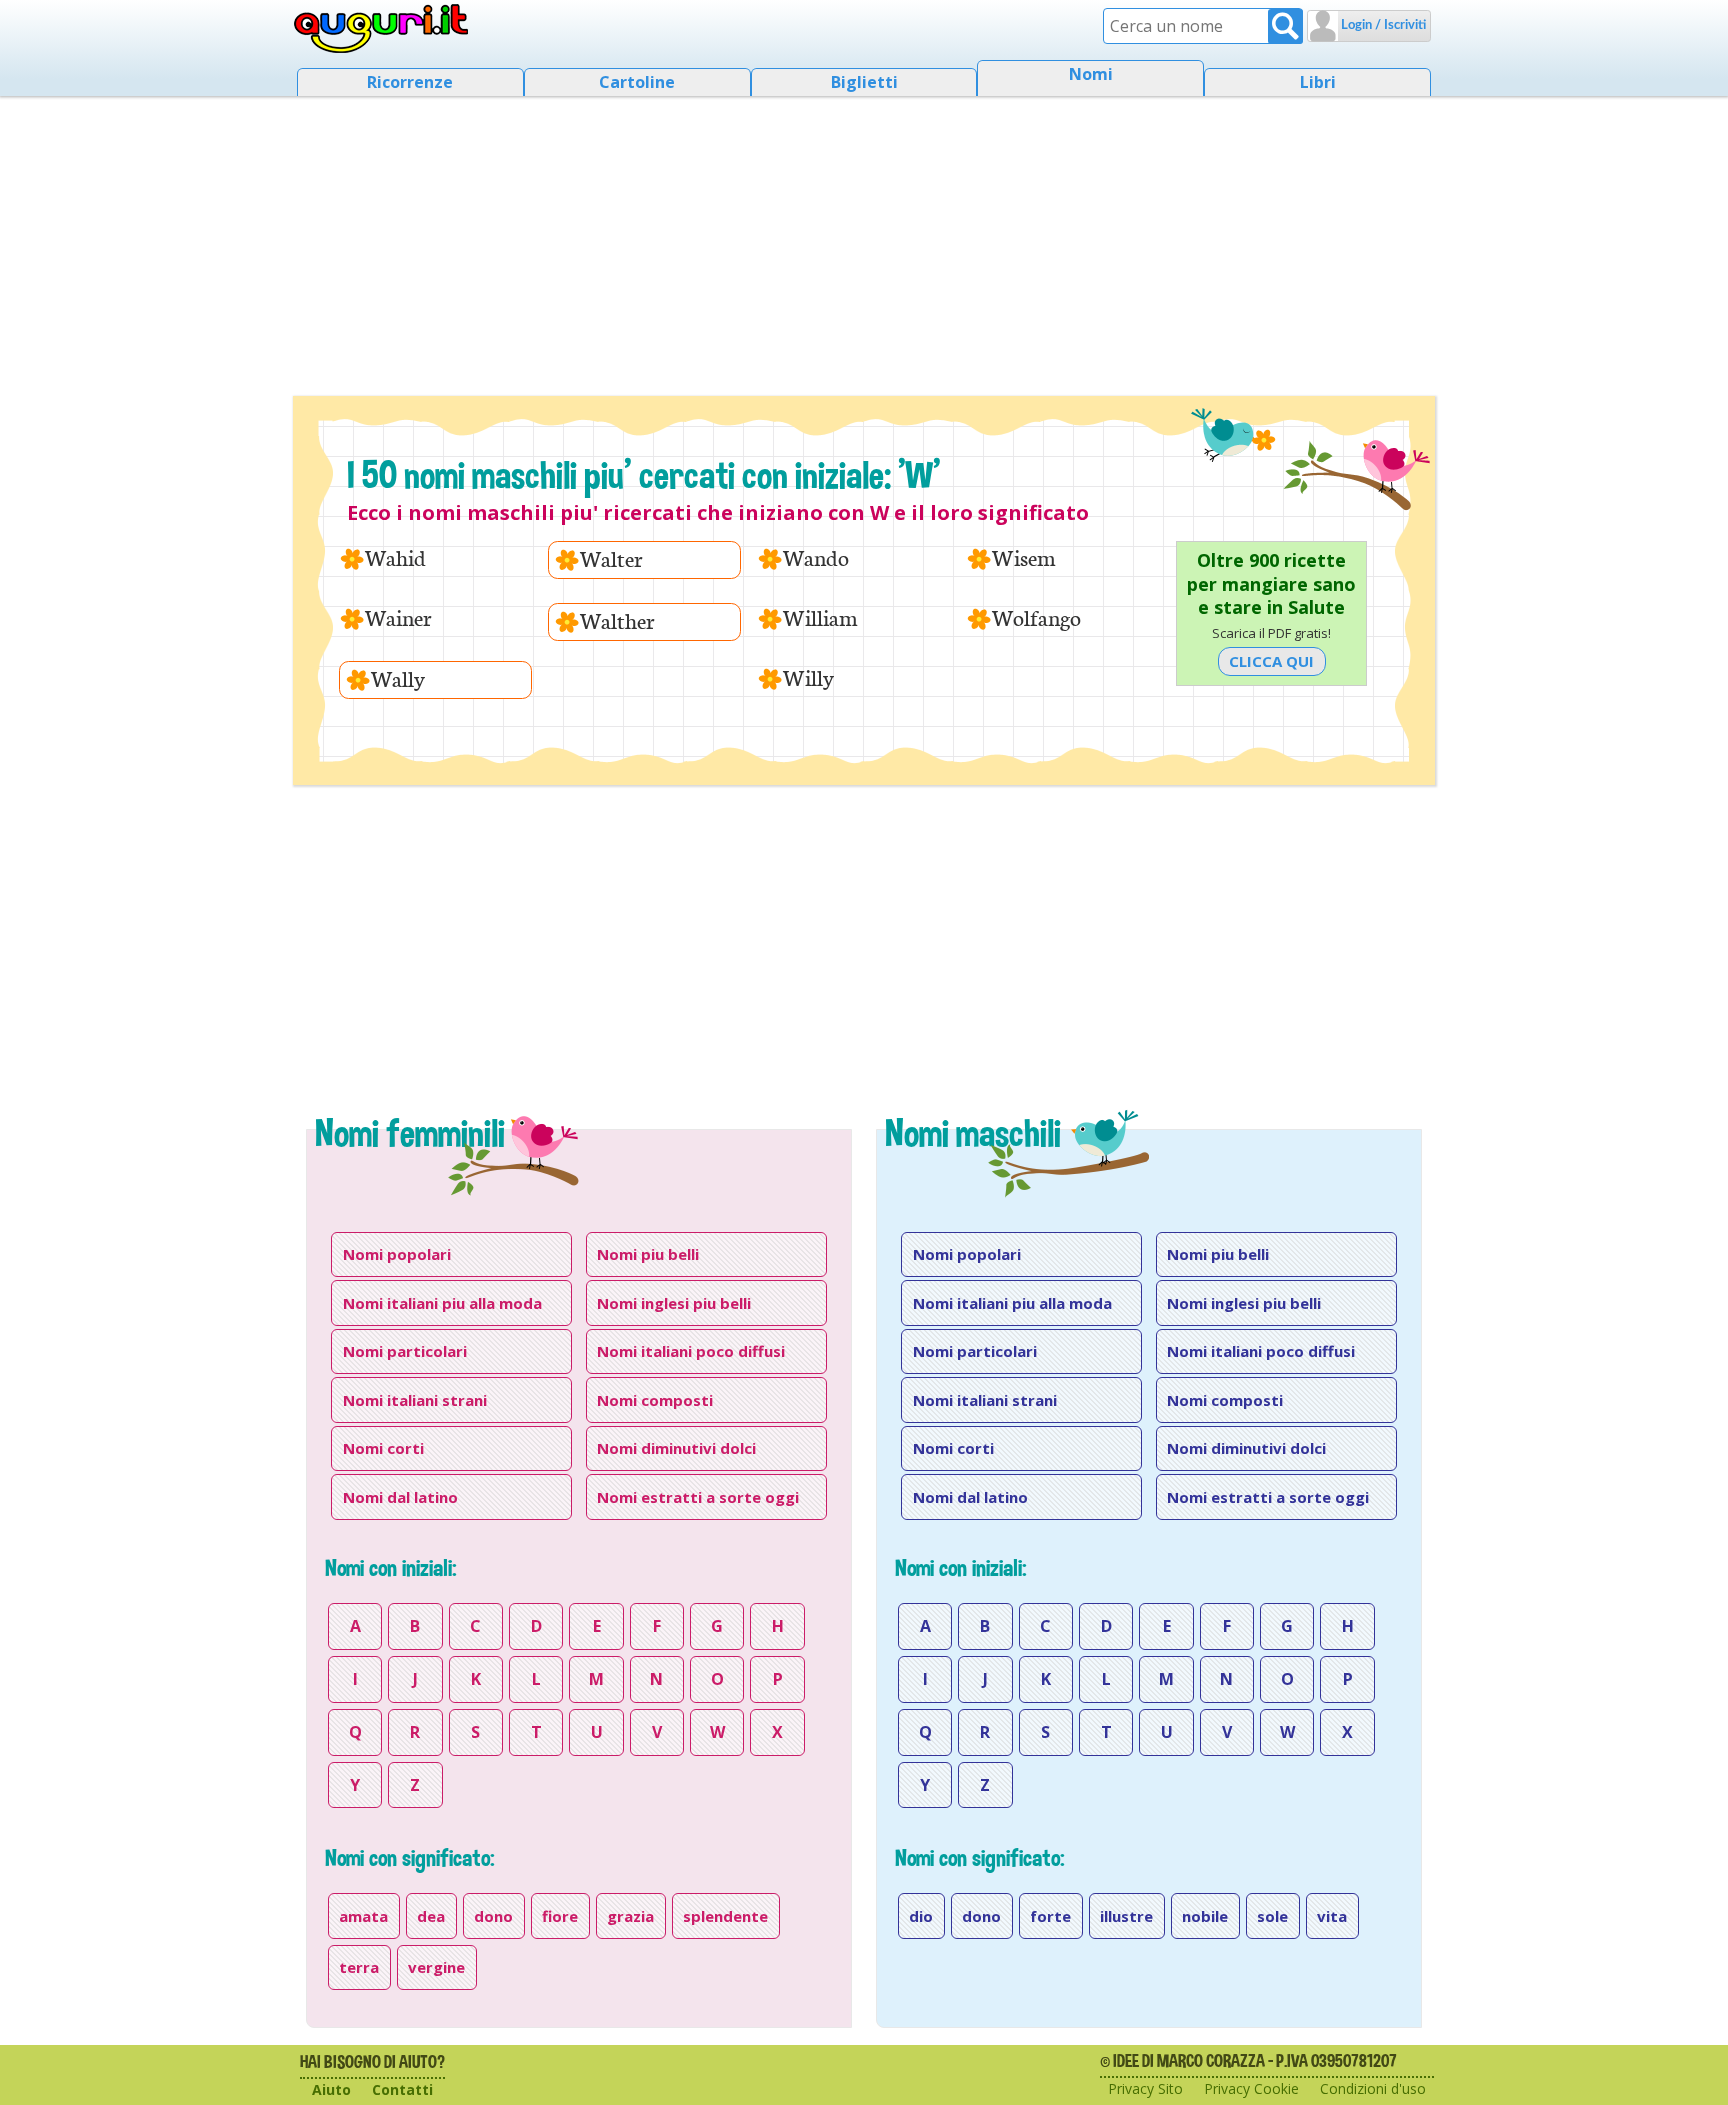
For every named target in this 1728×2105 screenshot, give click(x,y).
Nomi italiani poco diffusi (691, 1351)
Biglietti (864, 82)
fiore (560, 1916)
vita (1332, 1916)
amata (363, 1916)
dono (493, 1916)
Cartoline (637, 82)
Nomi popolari (397, 1254)
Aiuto (331, 2089)
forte (1050, 1916)
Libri (1318, 82)
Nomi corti (383, 1448)
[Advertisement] (864, 240)
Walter (611, 559)
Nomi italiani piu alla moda (442, 1303)
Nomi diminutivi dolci (676, 1448)
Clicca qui (1271, 661)
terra (359, 1967)
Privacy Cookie (1251, 2088)
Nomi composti (655, 1400)
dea (431, 1916)
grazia (630, 1916)
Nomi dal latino (400, 1497)
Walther (617, 621)
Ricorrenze (410, 82)
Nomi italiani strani (415, 1400)
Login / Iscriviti (1382, 25)
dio (921, 1916)
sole (1272, 1916)
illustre (1126, 1916)
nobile (1205, 1916)
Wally (398, 679)
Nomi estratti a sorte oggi (698, 1497)
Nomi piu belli (648, 1254)
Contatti (402, 2089)
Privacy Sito (1145, 2088)
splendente (725, 1916)
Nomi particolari (405, 1351)
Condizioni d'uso (1373, 2088)
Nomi (1091, 74)
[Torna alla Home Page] (381, 29)
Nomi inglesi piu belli (674, 1303)
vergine (436, 1967)
